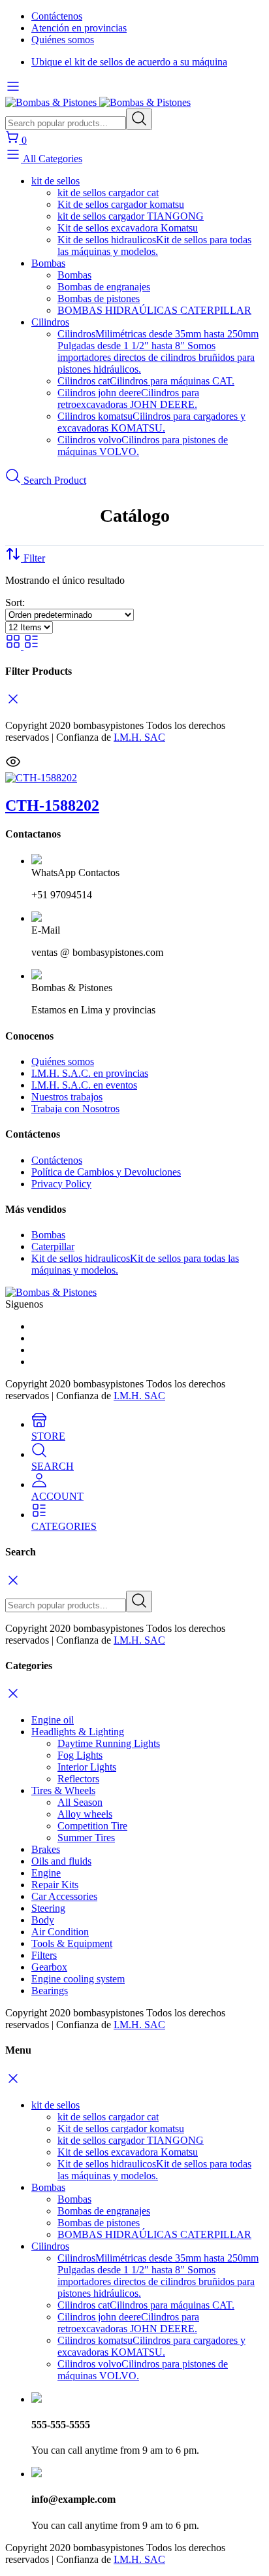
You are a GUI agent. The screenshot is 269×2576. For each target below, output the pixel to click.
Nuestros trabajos (67, 1097)
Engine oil (53, 1720)
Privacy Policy (61, 1184)
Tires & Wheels (63, 1790)
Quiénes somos (63, 40)
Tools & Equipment (72, 1943)
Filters (44, 1955)
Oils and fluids (61, 1861)
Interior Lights (87, 1767)
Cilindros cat (146, 381)
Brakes (46, 1849)
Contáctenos (57, 16)
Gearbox (49, 1967)
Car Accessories (64, 1896)
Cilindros (50, 322)
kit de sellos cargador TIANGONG (131, 216)
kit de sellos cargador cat (108, 193)
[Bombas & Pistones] (98, 102)
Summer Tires (86, 1838)
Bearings (50, 1991)
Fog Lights (80, 1755)
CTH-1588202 (52, 805)
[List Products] (31, 646)
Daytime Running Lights (109, 1743)
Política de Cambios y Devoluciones (106, 1172)
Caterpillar (53, 1246)
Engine (46, 1873)
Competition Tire (92, 1826)
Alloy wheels (85, 1814)
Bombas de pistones (99, 298)
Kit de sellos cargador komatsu (121, 204)
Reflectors (78, 1779)
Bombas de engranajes (104, 287)
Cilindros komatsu (151, 422)
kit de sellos (55, 181)
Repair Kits (55, 1885)
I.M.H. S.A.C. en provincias (90, 1073)
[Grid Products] (14, 646)
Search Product (54, 480)
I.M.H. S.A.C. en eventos (84, 1085)
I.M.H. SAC (139, 737)
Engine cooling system (78, 1979)
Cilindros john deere (128, 398)
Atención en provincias (79, 28)
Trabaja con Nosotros (75, 1109)
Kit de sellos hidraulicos (154, 246)
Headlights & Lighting (78, 1732)
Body (43, 1920)
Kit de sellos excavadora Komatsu (128, 228)
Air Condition (60, 1932)
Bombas (48, 263)
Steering (48, 1908)
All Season (80, 1802)
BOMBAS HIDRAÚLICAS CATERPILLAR (154, 310)
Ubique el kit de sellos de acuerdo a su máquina (129, 62)
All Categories (52, 159)
